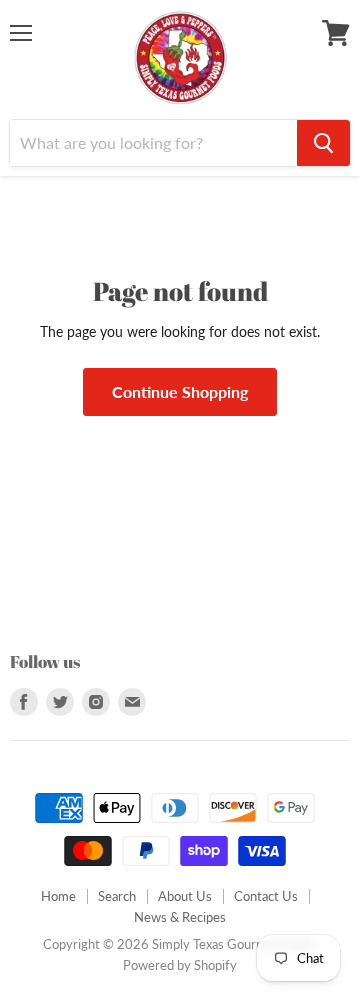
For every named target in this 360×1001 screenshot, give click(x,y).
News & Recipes (180, 917)
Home (58, 896)
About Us (185, 896)
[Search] (323, 143)
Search (117, 896)
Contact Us (266, 896)
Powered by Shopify (180, 965)
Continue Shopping (180, 391)
